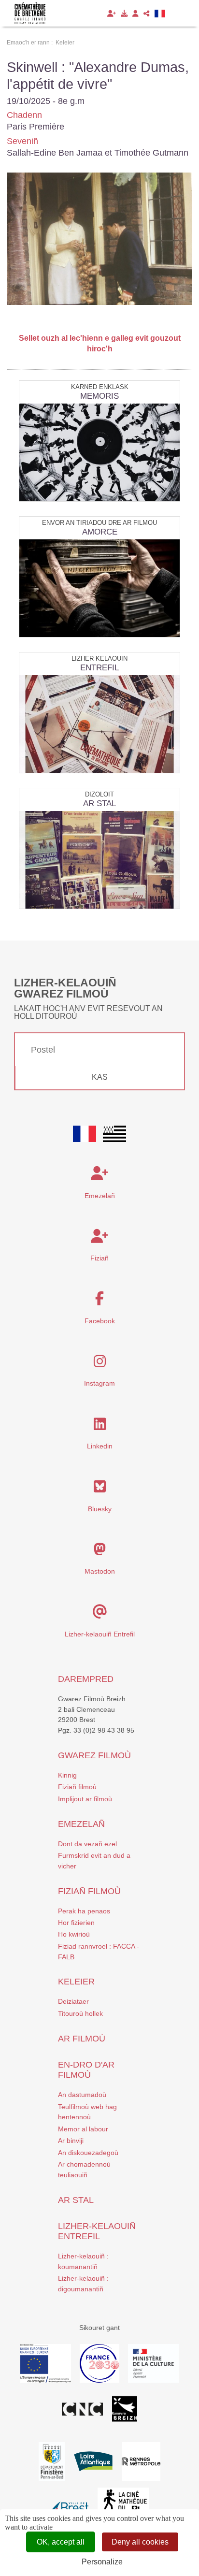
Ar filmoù (82, 2039)
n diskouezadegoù (90, 2153)
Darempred (86, 1679)
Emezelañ (100, 1196)
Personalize (102, 2562)
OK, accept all (61, 2542)
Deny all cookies (140, 2542)
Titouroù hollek (80, 2013)
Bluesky (100, 1509)
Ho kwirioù (74, 1934)
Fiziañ (99, 1258)
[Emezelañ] (112, 14)
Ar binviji (71, 2141)
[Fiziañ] (124, 14)
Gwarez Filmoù (94, 1755)
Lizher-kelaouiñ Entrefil (100, 1634)
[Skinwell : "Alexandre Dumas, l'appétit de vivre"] (99, 239)
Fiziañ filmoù (77, 1787)
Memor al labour (83, 2129)
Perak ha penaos (84, 1911)
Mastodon (100, 1571)
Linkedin (100, 1446)
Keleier (76, 1982)
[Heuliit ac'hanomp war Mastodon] (100, 1552)
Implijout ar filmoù (85, 1799)
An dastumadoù (82, 2095)
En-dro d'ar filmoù (86, 2070)
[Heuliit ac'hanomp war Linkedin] (100, 1427)
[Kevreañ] (135, 14)
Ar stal (76, 2200)
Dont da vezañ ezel (87, 1844)
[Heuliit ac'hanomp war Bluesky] (100, 1489)
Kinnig (67, 1775)
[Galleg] (160, 14)
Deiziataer (73, 2001)
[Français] (85, 1134)
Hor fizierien (76, 1923)
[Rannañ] (147, 14)
